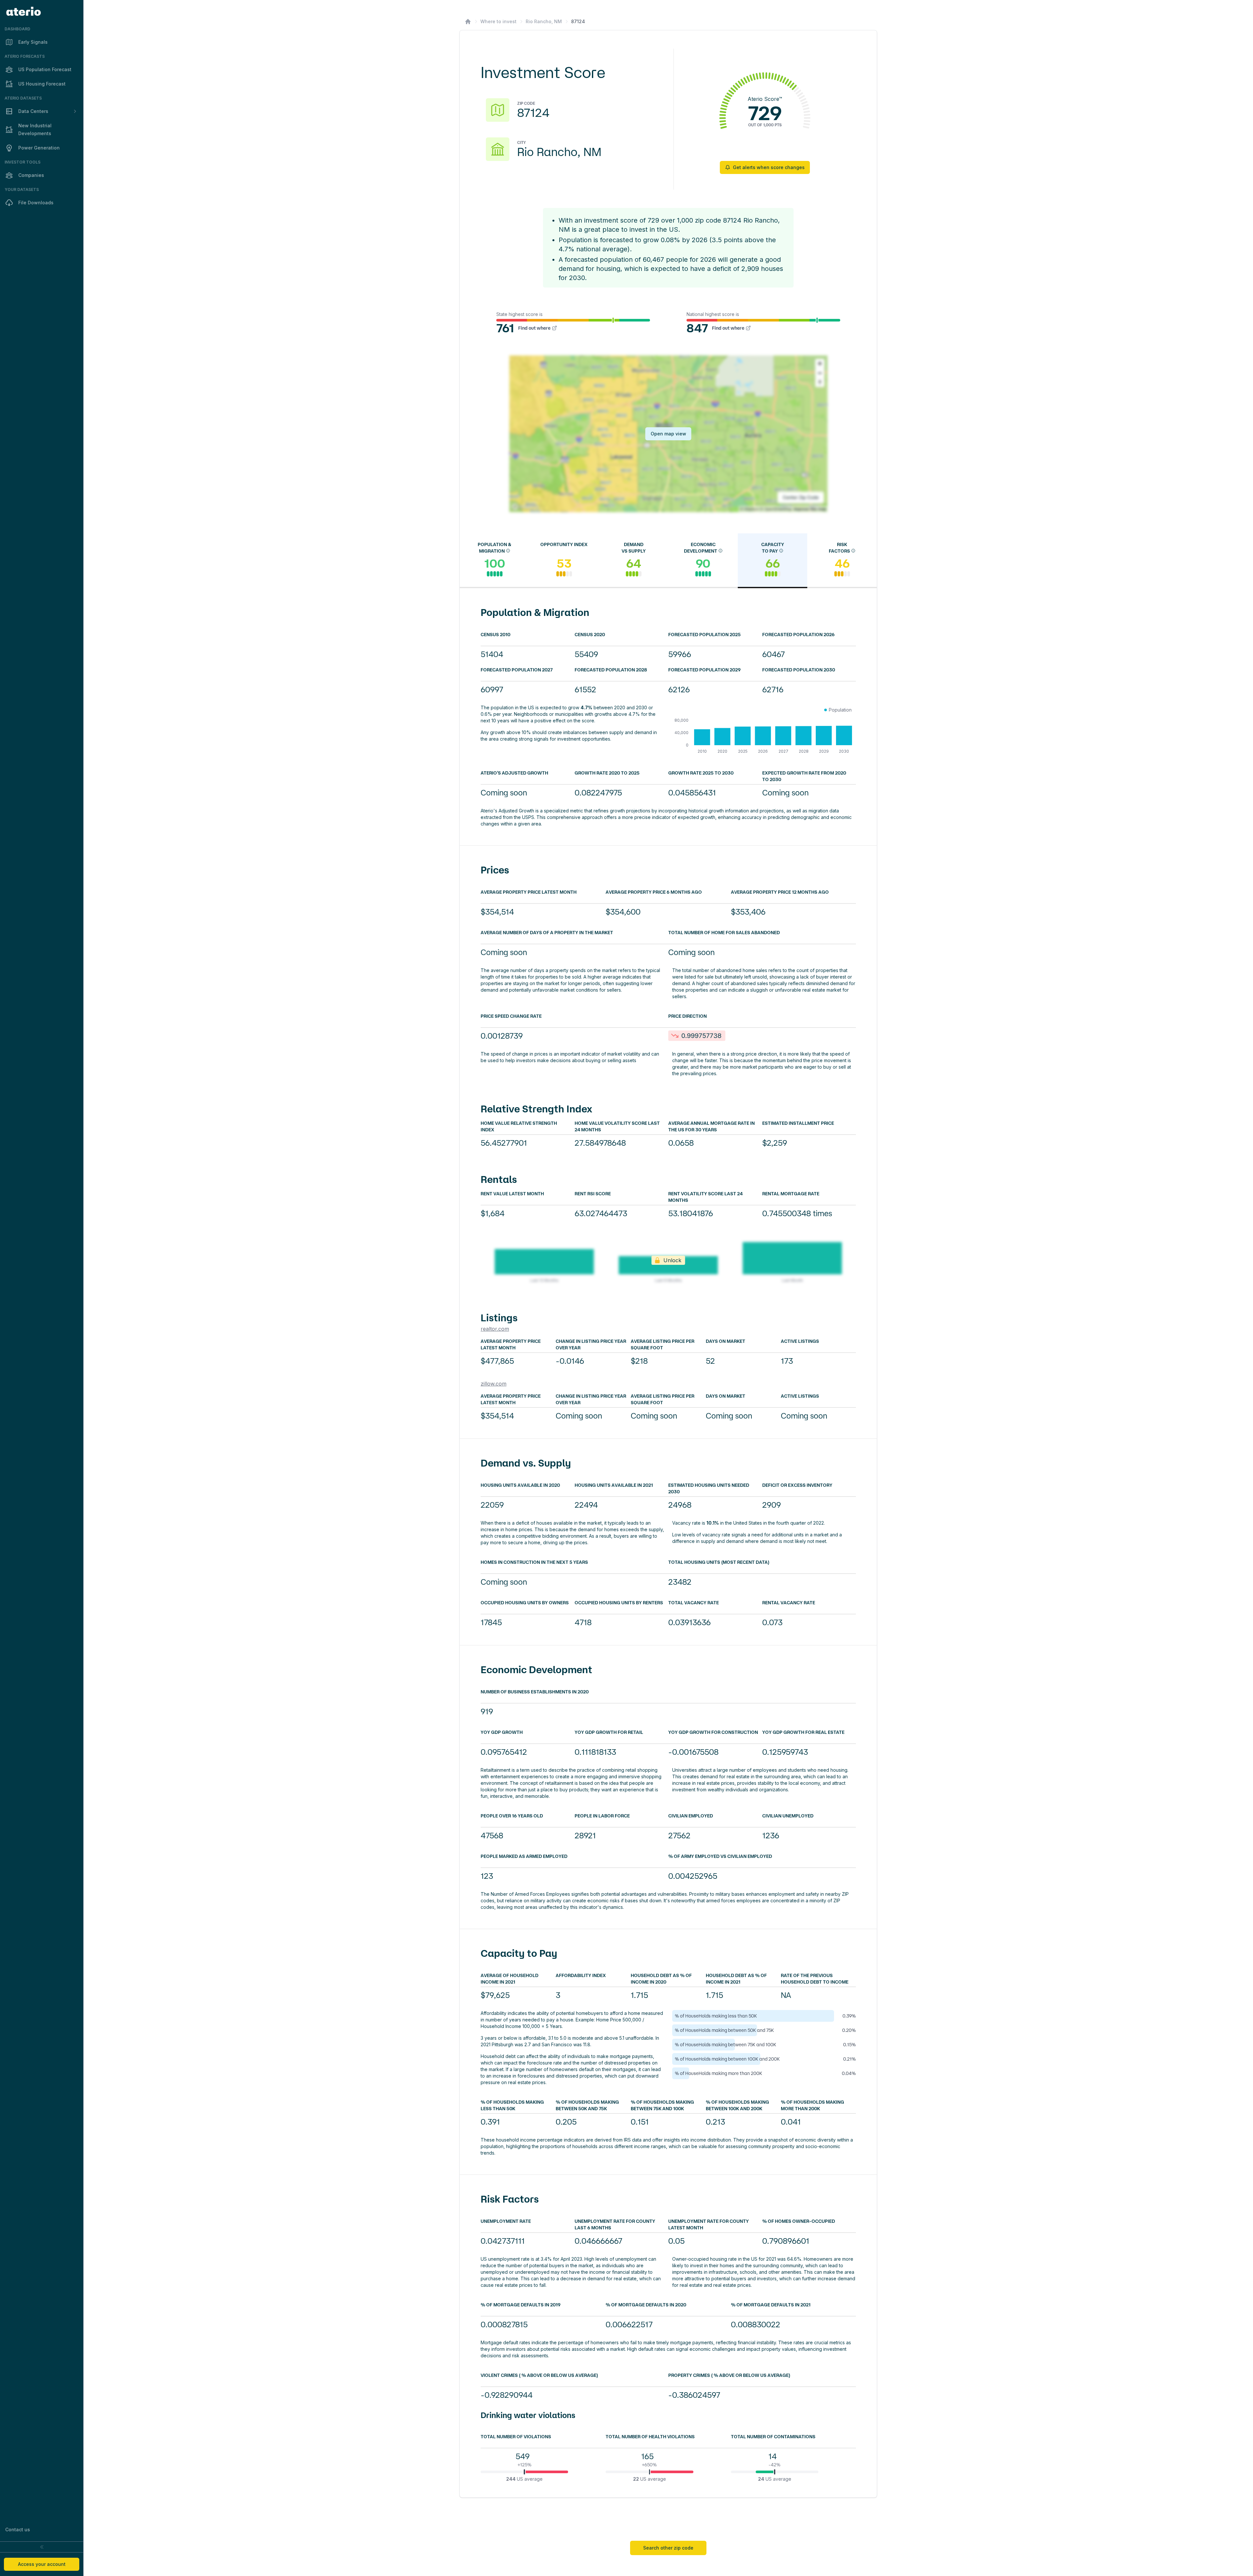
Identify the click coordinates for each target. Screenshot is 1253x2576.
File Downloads (36, 203)
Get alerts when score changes (769, 167)
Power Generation (39, 148)
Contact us (18, 2529)
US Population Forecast (45, 69)
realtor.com (495, 1329)
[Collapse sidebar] (42, 2547)
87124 (578, 21)
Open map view (668, 434)
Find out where (534, 328)
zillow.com (494, 1384)
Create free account (757, 2513)
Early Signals (33, 42)
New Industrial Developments (35, 129)
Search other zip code (668, 2548)
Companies (31, 175)
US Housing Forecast (42, 84)
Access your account (42, 2564)
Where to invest (498, 21)
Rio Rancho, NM (544, 21)
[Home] (468, 22)
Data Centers (33, 111)
